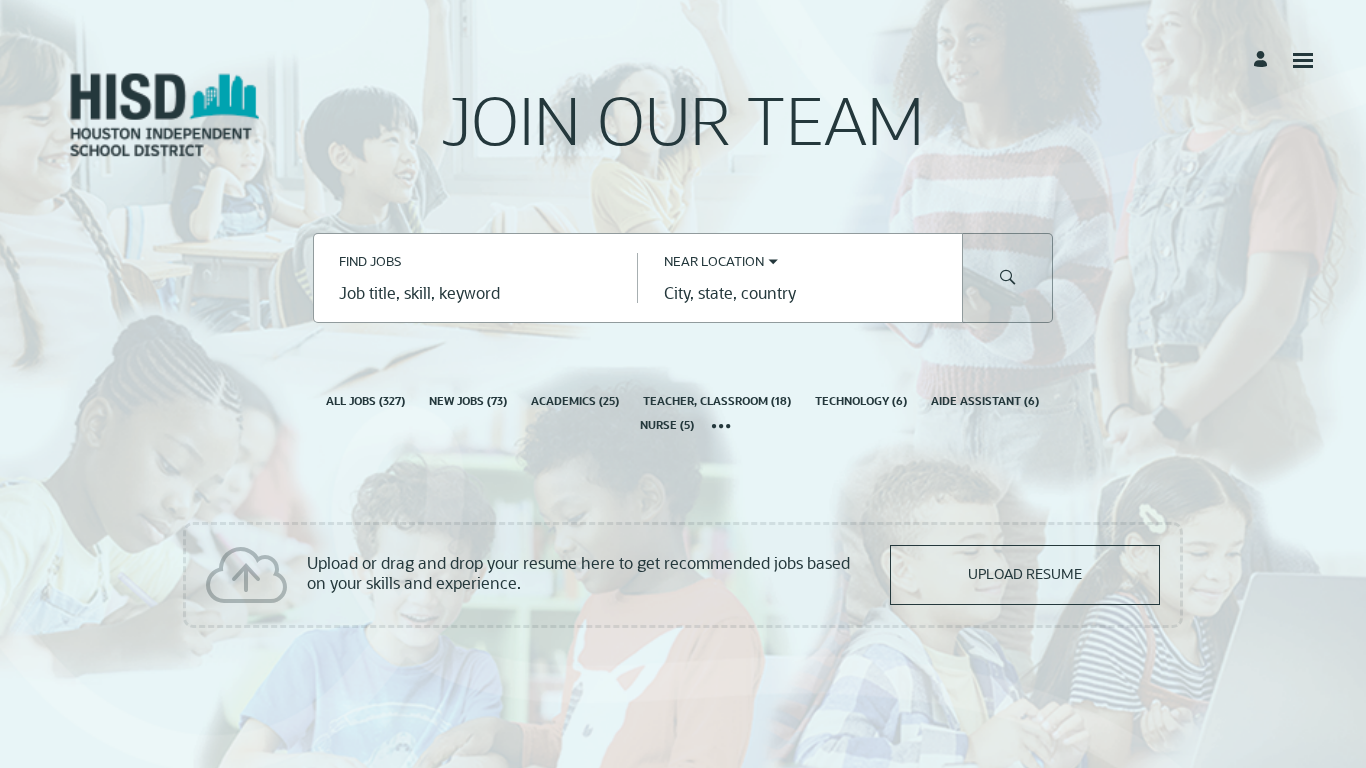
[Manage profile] (1263, 60)
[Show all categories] (721, 428)
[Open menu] (1303, 60)
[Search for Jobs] (1008, 278)
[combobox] (475, 296)
